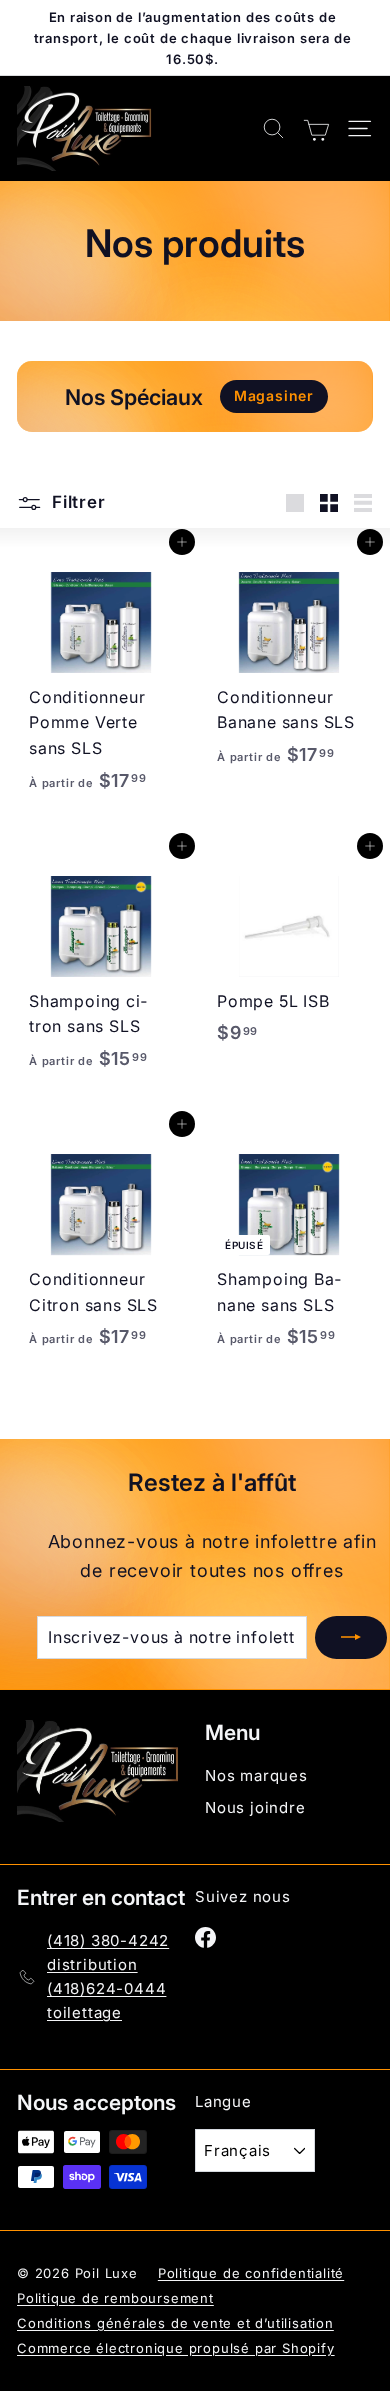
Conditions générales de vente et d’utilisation (175, 2323)
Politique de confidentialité (251, 2273)
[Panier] (316, 128)
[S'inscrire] (351, 1638)
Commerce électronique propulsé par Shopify (176, 2348)
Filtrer (76, 502)
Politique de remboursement (115, 2298)
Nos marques (256, 1775)
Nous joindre (255, 1807)
